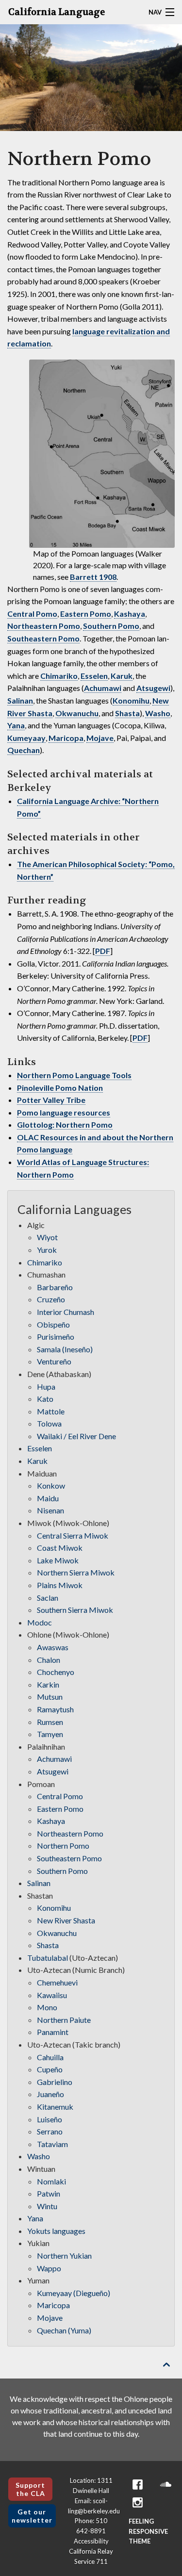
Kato (45, 1399)
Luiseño (50, 2119)
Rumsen (50, 1722)
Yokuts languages (56, 2231)
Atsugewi (153, 688)
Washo (158, 713)
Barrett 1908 (93, 577)
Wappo (49, 2268)
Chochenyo (56, 1672)
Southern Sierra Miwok (75, 1610)
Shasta (127, 713)
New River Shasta (66, 1920)
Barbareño (55, 1287)
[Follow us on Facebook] (137, 2485)
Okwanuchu (77, 713)
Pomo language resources (64, 1112)
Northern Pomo (63, 1846)
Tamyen (50, 1734)
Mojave (100, 738)
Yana (16, 725)
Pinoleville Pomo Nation (60, 1088)
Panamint (53, 2032)
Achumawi (103, 688)
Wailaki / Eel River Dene (76, 1436)
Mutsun (50, 1697)
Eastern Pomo (86, 614)
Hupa (46, 1386)
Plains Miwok (60, 1585)
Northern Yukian (64, 2256)
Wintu (47, 2206)
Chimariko (59, 676)
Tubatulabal (48, 1958)
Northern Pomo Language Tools (74, 1075)
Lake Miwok (58, 1560)
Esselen (94, 676)
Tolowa (49, 1423)
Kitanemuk (55, 2107)
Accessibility (91, 2541)
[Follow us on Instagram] (137, 2502)
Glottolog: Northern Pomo (65, 1124)
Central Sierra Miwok (73, 1535)
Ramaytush (55, 1709)
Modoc (40, 1622)
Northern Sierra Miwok (76, 1572)
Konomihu (131, 700)
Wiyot (47, 1237)
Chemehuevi (57, 1982)
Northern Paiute (64, 2020)
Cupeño (50, 2069)
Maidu (48, 1498)
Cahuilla (50, 2057)
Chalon (49, 1660)
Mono (47, 2007)
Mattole (51, 1411)
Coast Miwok (60, 1548)
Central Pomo (32, 614)
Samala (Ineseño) (65, 1349)
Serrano (50, 2131)
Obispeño (53, 1324)
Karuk (122, 676)
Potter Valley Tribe (51, 1100)
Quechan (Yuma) (64, 2330)
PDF (103, 951)
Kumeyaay (26, 738)
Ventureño (54, 1361)
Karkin (48, 1684)
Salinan (20, 700)
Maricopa (66, 738)
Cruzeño (51, 1299)
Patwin (49, 2193)
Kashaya (130, 614)
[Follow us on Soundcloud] (165, 2485)
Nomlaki (51, 2181)
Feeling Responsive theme (148, 2531)
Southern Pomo (111, 626)
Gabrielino (55, 2082)
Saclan (48, 1598)
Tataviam (52, 2144)
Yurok (47, 1250)
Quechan (24, 750)
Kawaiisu (52, 1995)
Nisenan (50, 1510)
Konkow (51, 1485)
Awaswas (53, 1647)
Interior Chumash (66, 1312)
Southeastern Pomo (43, 638)
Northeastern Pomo (44, 626)
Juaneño (50, 2094)
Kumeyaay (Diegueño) (74, 2293)
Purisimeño (56, 1337)
